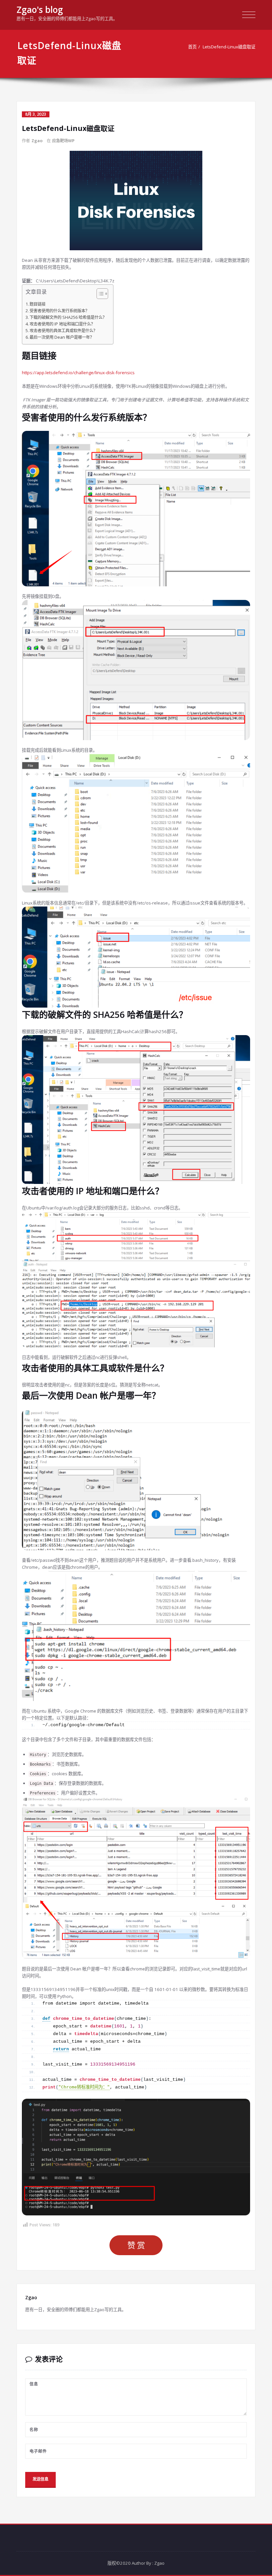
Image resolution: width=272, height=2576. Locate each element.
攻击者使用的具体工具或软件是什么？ (63, 331)
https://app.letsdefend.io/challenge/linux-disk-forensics (78, 373)
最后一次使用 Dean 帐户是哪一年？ (62, 337)
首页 (192, 47)
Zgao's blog (40, 10)
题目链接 (37, 304)
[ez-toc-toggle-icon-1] (99, 294)
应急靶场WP (63, 141)
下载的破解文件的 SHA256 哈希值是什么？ (68, 317)
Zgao (37, 141)
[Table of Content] (102, 294)
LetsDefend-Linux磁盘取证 (229, 47)
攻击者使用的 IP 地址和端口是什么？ (62, 324)
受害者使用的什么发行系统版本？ (59, 311)
